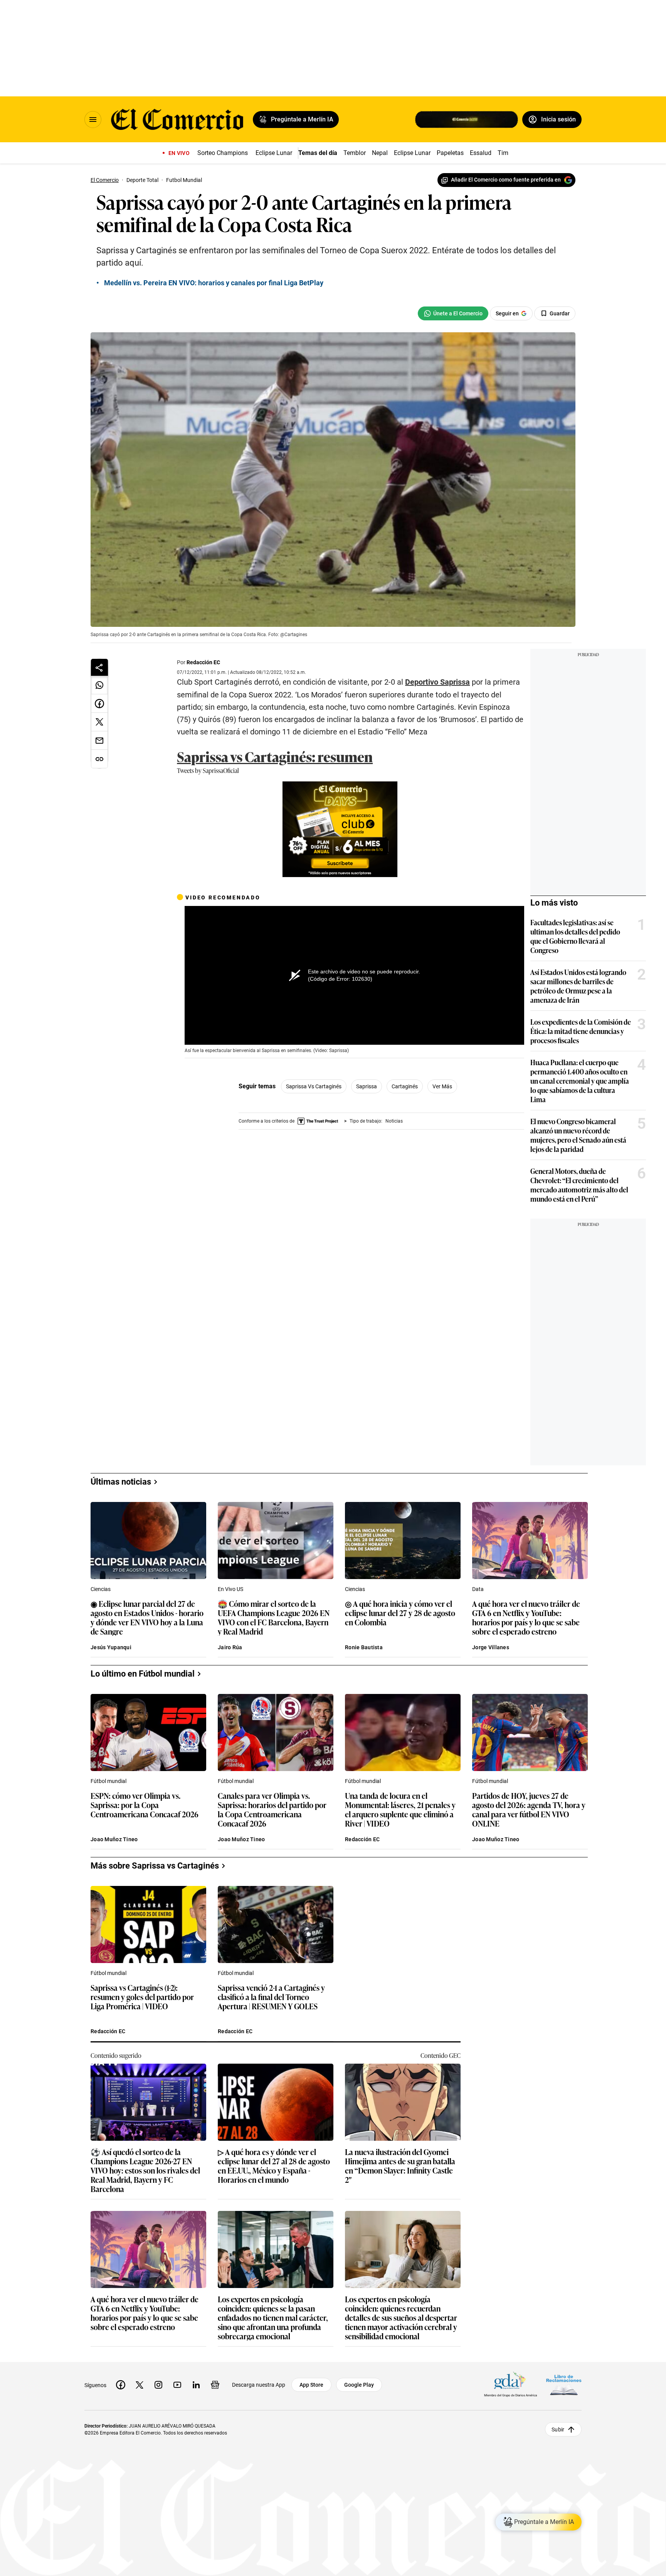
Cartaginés (405, 1086)
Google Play (359, 2385)
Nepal (380, 153)
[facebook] (121, 2385)
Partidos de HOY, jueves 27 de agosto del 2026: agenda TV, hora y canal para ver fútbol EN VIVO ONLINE (529, 1809)
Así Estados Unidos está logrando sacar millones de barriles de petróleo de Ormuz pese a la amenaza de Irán (578, 986)
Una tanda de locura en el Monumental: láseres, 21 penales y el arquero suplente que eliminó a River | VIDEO (400, 1809)
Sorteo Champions (223, 153)
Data (478, 1589)
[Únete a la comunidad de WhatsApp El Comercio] (453, 313)
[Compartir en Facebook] (99, 704)
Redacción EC (203, 662)
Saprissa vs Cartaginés (314, 1086)
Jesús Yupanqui (111, 1647)
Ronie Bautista (364, 1647)
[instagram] (158, 2385)
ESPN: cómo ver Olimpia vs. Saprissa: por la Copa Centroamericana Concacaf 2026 (145, 1805)
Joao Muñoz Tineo (114, 1839)
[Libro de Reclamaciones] (564, 2385)
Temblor (355, 153)
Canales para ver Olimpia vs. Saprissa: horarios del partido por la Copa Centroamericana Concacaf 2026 (272, 1809)
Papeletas (450, 153)
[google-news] (215, 2385)
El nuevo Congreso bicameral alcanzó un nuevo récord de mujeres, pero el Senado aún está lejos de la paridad (578, 1135)
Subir (558, 2429)
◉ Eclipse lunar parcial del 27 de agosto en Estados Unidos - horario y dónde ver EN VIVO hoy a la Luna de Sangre (147, 1617)
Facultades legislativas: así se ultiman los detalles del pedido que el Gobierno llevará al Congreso (575, 936)
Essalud (481, 153)
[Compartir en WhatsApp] (99, 685)
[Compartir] (99, 667)
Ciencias (101, 1589)
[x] (140, 2385)
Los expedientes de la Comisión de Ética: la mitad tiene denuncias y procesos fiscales (581, 1031)
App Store (311, 2385)
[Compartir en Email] (99, 741)
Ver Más (442, 1086)
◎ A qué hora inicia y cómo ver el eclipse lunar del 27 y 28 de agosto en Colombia (400, 1613)
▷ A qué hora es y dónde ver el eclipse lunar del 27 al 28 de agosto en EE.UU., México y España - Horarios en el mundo (274, 2165)
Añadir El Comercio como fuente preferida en (506, 180)
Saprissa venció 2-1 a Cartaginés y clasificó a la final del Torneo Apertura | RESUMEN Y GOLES (271, 1997)
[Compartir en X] (99, 722)
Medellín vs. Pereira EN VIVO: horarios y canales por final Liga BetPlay (214, 283)
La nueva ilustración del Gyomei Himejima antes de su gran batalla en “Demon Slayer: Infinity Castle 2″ (400, 2165)
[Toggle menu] (93, 120)
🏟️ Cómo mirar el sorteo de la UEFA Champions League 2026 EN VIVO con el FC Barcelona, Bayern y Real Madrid (274, 1617)
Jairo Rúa (230, 1647)
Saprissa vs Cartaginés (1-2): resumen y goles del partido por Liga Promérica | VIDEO (142, 1997)
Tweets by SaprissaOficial (208, 770)
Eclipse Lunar (274, 153)
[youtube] (177, 2385)
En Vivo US (230, 1589)
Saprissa (367, 1086)
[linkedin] (196, 2385)
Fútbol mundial (108, 1781)
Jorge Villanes (491, 1647)
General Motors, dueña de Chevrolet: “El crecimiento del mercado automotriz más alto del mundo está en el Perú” (579, 1185)
